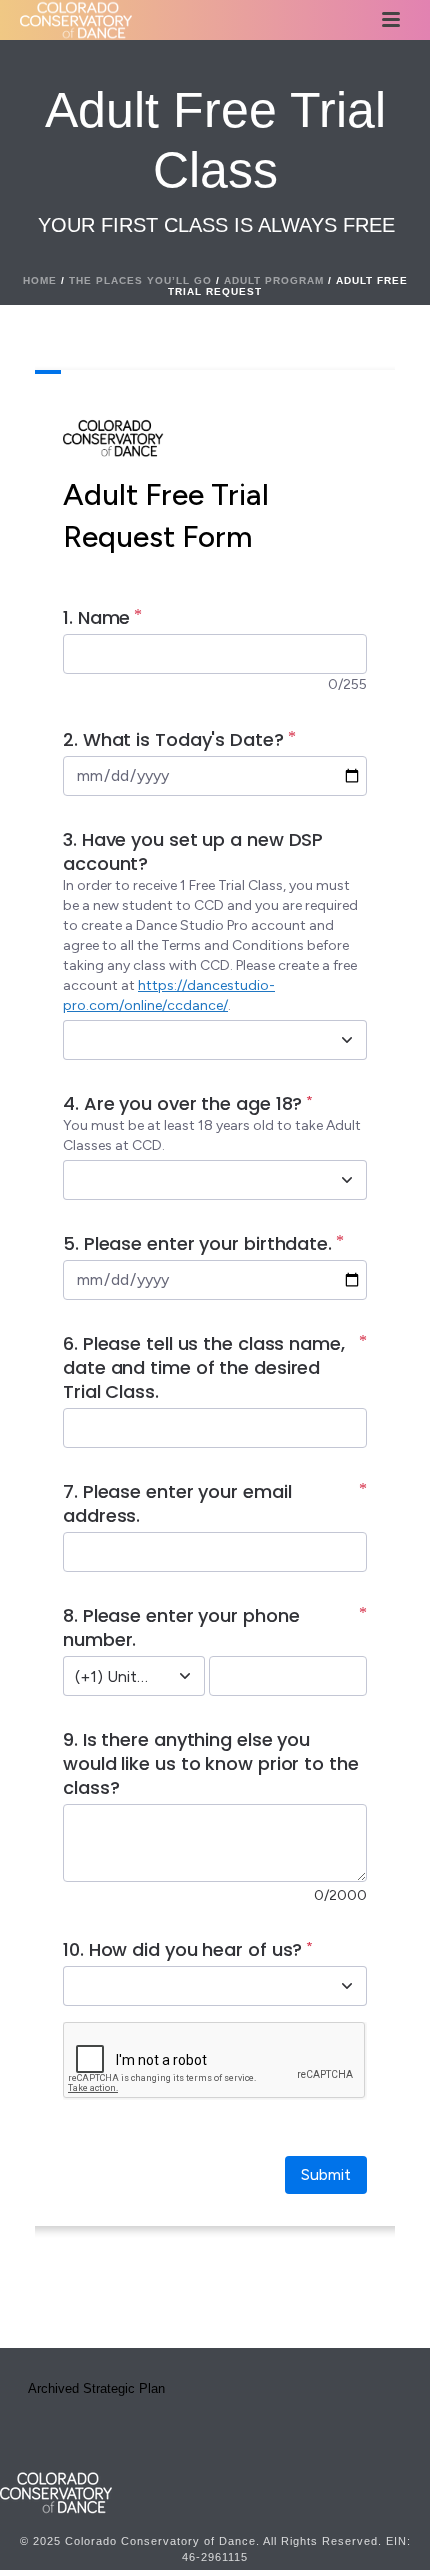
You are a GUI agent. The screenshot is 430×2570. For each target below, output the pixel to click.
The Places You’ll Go (140, 280)
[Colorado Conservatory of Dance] (56, 2491)
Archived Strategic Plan (96, 2388)
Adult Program (274, 280)
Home (40, 280)
